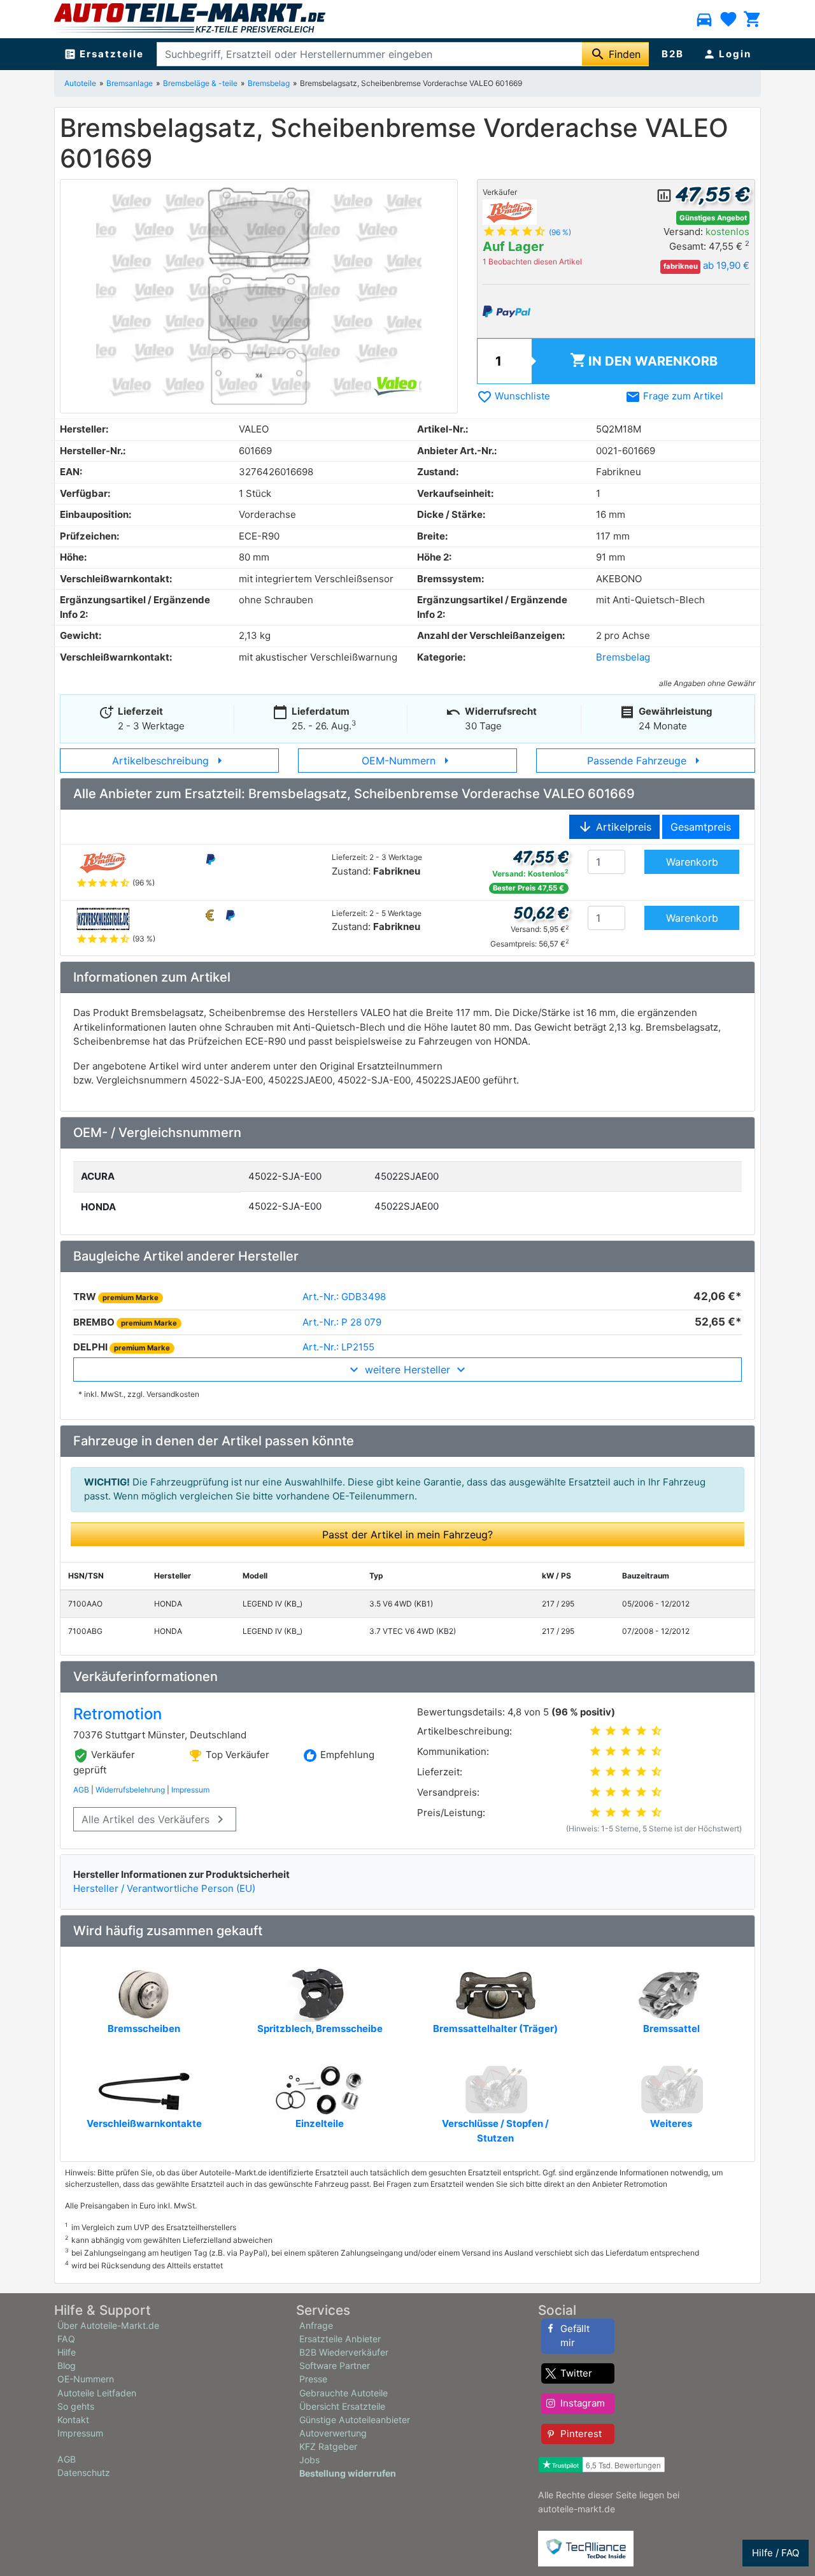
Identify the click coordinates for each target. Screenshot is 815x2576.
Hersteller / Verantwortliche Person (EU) (164, 1888)
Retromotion (117, 1714)
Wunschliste (514, 396)
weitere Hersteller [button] (407, 1370)
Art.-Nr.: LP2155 (338, 1347)
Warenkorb (644, 360)
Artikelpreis (614, 827)
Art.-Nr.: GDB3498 (344, 1297)
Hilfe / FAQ (776, 2553)
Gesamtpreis (701, 827)
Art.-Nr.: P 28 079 (342, 1322)
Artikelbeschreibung (170, 761)
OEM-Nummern (408, 761)
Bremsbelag (269, 83)
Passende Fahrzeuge (646, 761)
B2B (673, 54)
